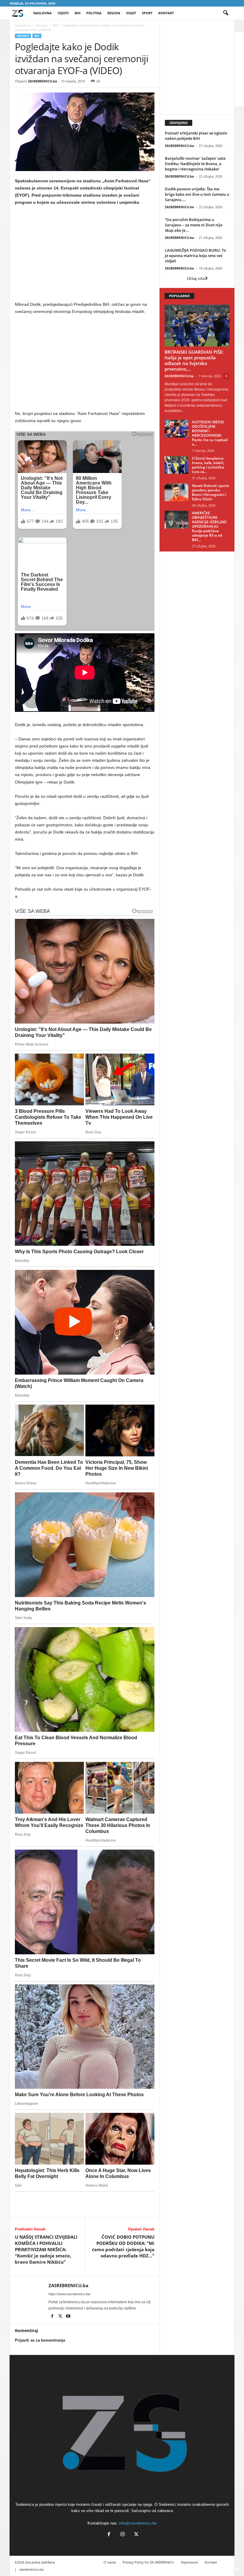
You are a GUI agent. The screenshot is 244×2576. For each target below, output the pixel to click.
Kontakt (166, 13)
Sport (147, 13)
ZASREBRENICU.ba (43, 81)
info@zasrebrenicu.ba (138, 2523)
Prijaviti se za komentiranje (40, 2340)
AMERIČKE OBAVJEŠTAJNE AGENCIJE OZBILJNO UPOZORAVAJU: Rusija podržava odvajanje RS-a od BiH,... (209, 526)
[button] (226, 13)
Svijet (131, 13)
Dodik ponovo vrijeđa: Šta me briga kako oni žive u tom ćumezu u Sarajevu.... (197, 194)
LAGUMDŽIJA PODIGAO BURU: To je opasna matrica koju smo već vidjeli (195, 256)
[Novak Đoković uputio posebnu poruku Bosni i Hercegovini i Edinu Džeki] (176, 492)
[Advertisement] (85, 255)
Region (114, 13)
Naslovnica (23, 25)
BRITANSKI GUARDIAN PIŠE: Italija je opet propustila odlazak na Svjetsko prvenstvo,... (194, 360)
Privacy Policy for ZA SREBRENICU (148, 2562)
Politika (94, 13)
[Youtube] (68, 2317)
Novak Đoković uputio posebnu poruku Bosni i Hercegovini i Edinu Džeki (211, 492)
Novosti (42, 25)
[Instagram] (123, 2535)
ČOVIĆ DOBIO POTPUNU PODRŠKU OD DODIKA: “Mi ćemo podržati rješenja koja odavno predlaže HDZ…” (123, 2246)
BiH (78, 13)
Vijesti (63, 13)
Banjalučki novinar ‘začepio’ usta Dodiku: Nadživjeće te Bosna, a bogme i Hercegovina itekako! (195, 164)
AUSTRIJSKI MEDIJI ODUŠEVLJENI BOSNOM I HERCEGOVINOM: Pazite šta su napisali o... (210, 433)
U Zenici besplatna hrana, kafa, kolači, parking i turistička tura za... (208, 465)
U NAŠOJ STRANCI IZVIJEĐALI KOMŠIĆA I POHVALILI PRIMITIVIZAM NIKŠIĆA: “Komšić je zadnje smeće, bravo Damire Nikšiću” (46, 2249)
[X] (61, 2317)
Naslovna (43, 13)
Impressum (189, 2562)
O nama (110, 2562)
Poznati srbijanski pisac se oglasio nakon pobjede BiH (196, 136)
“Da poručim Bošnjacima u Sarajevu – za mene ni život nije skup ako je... (194, 225)
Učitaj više (196, 279)
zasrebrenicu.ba (31, 2569)
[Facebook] (53, 2317)
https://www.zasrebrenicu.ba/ (69, 2294)
